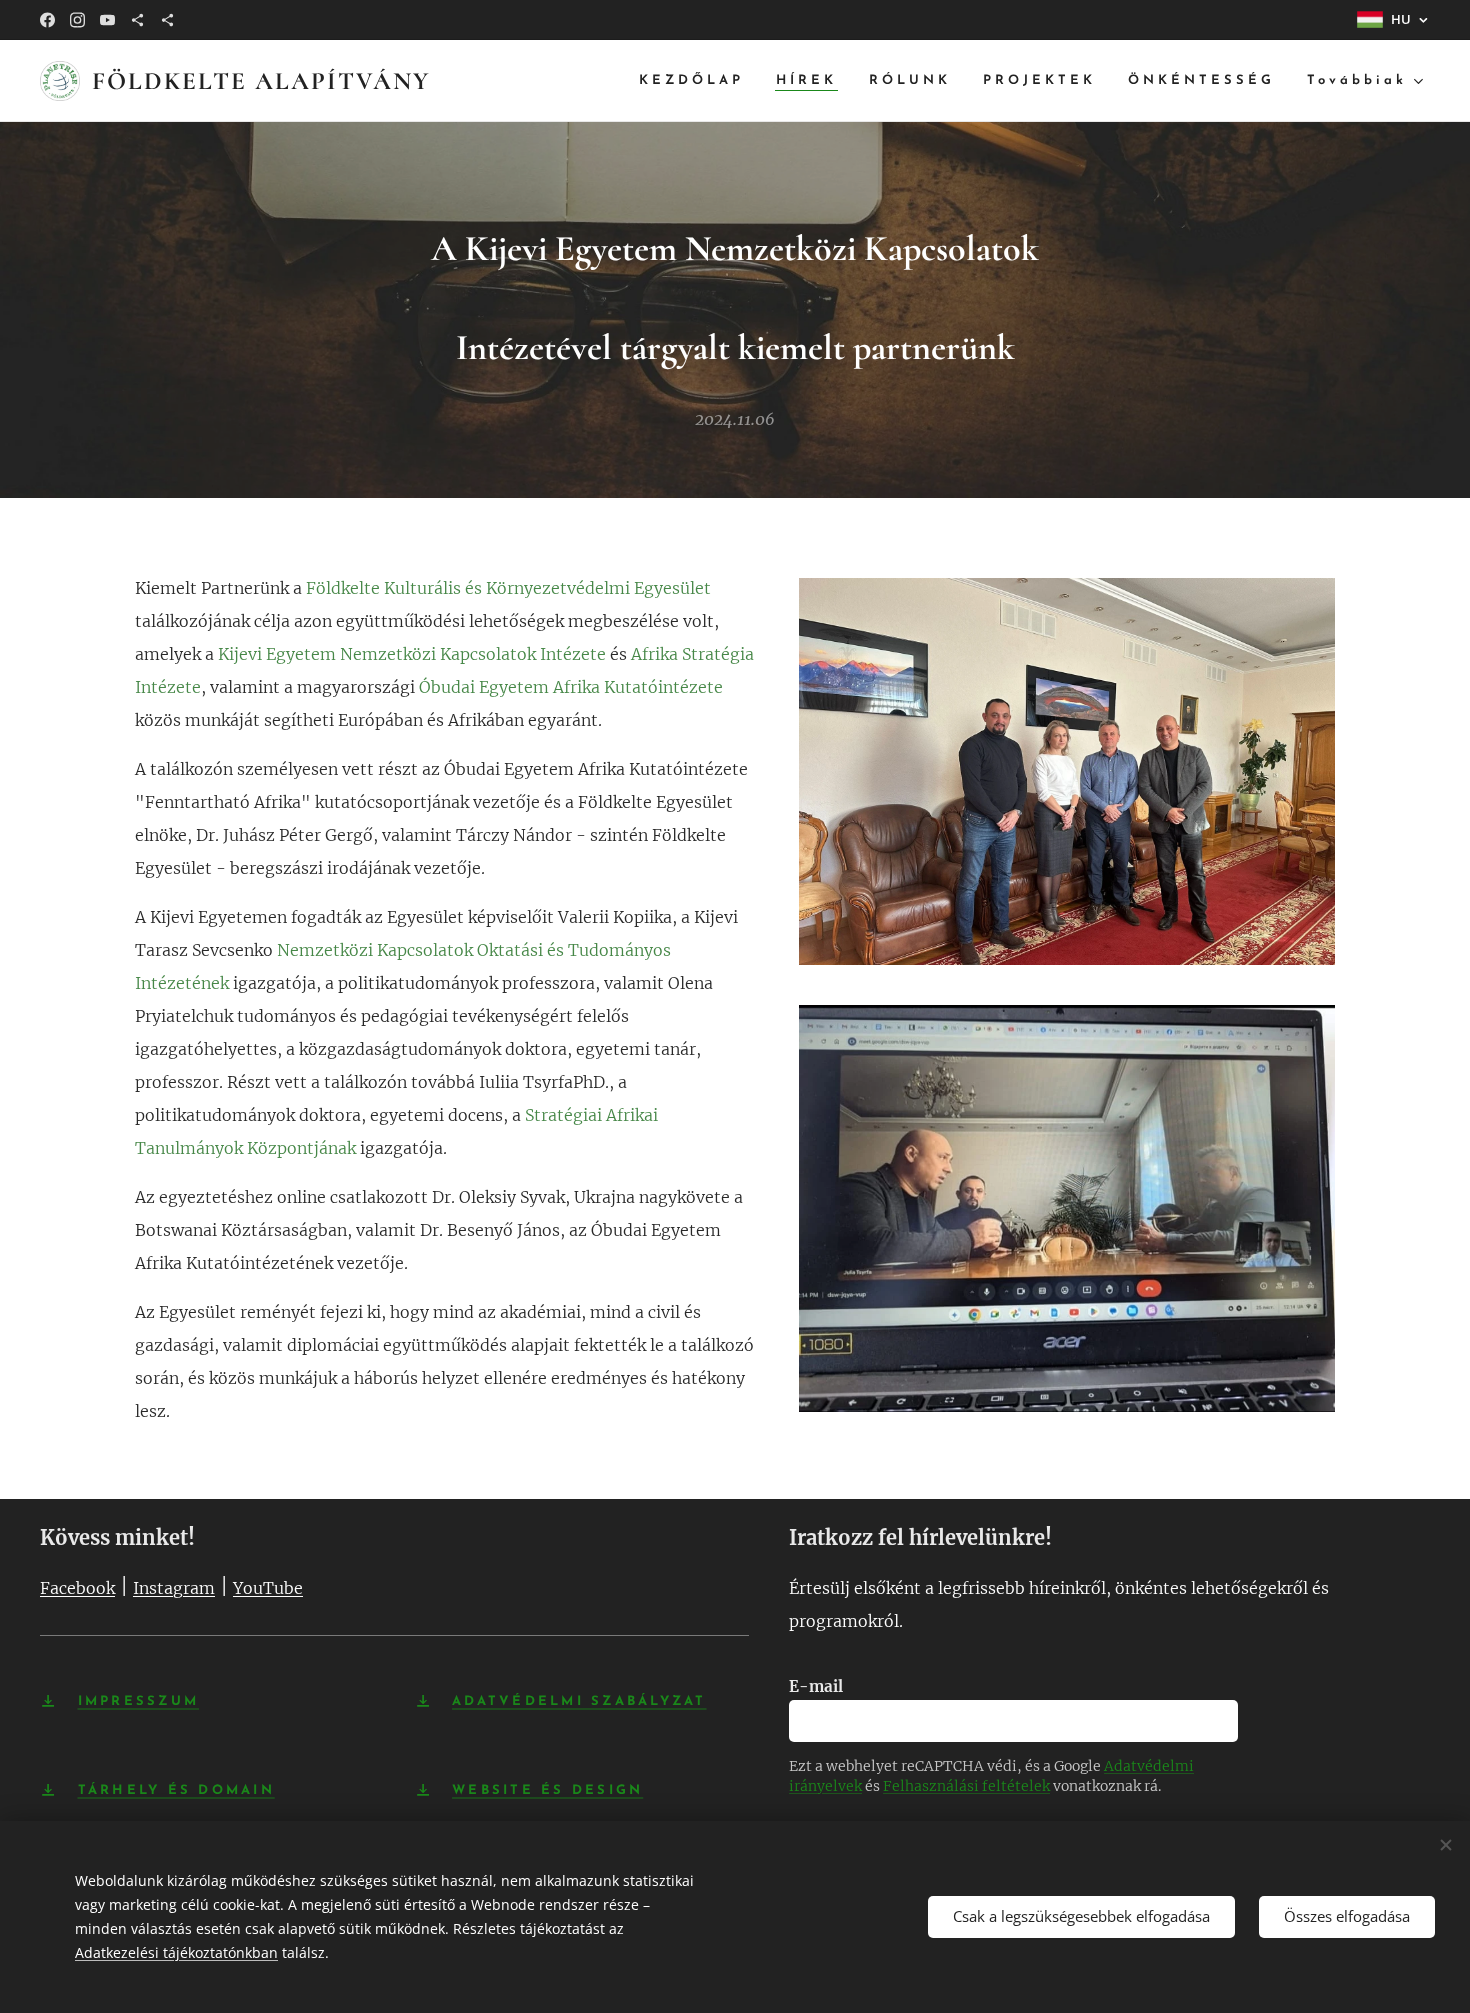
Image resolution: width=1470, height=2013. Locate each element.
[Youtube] (107, 20)
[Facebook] (47, 20)
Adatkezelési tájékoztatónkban (176, 1952)
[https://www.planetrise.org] (137, 20)
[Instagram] (77, 20)
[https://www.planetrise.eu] (167, 20)
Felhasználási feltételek (966, 1786)
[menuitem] (697, 81)
